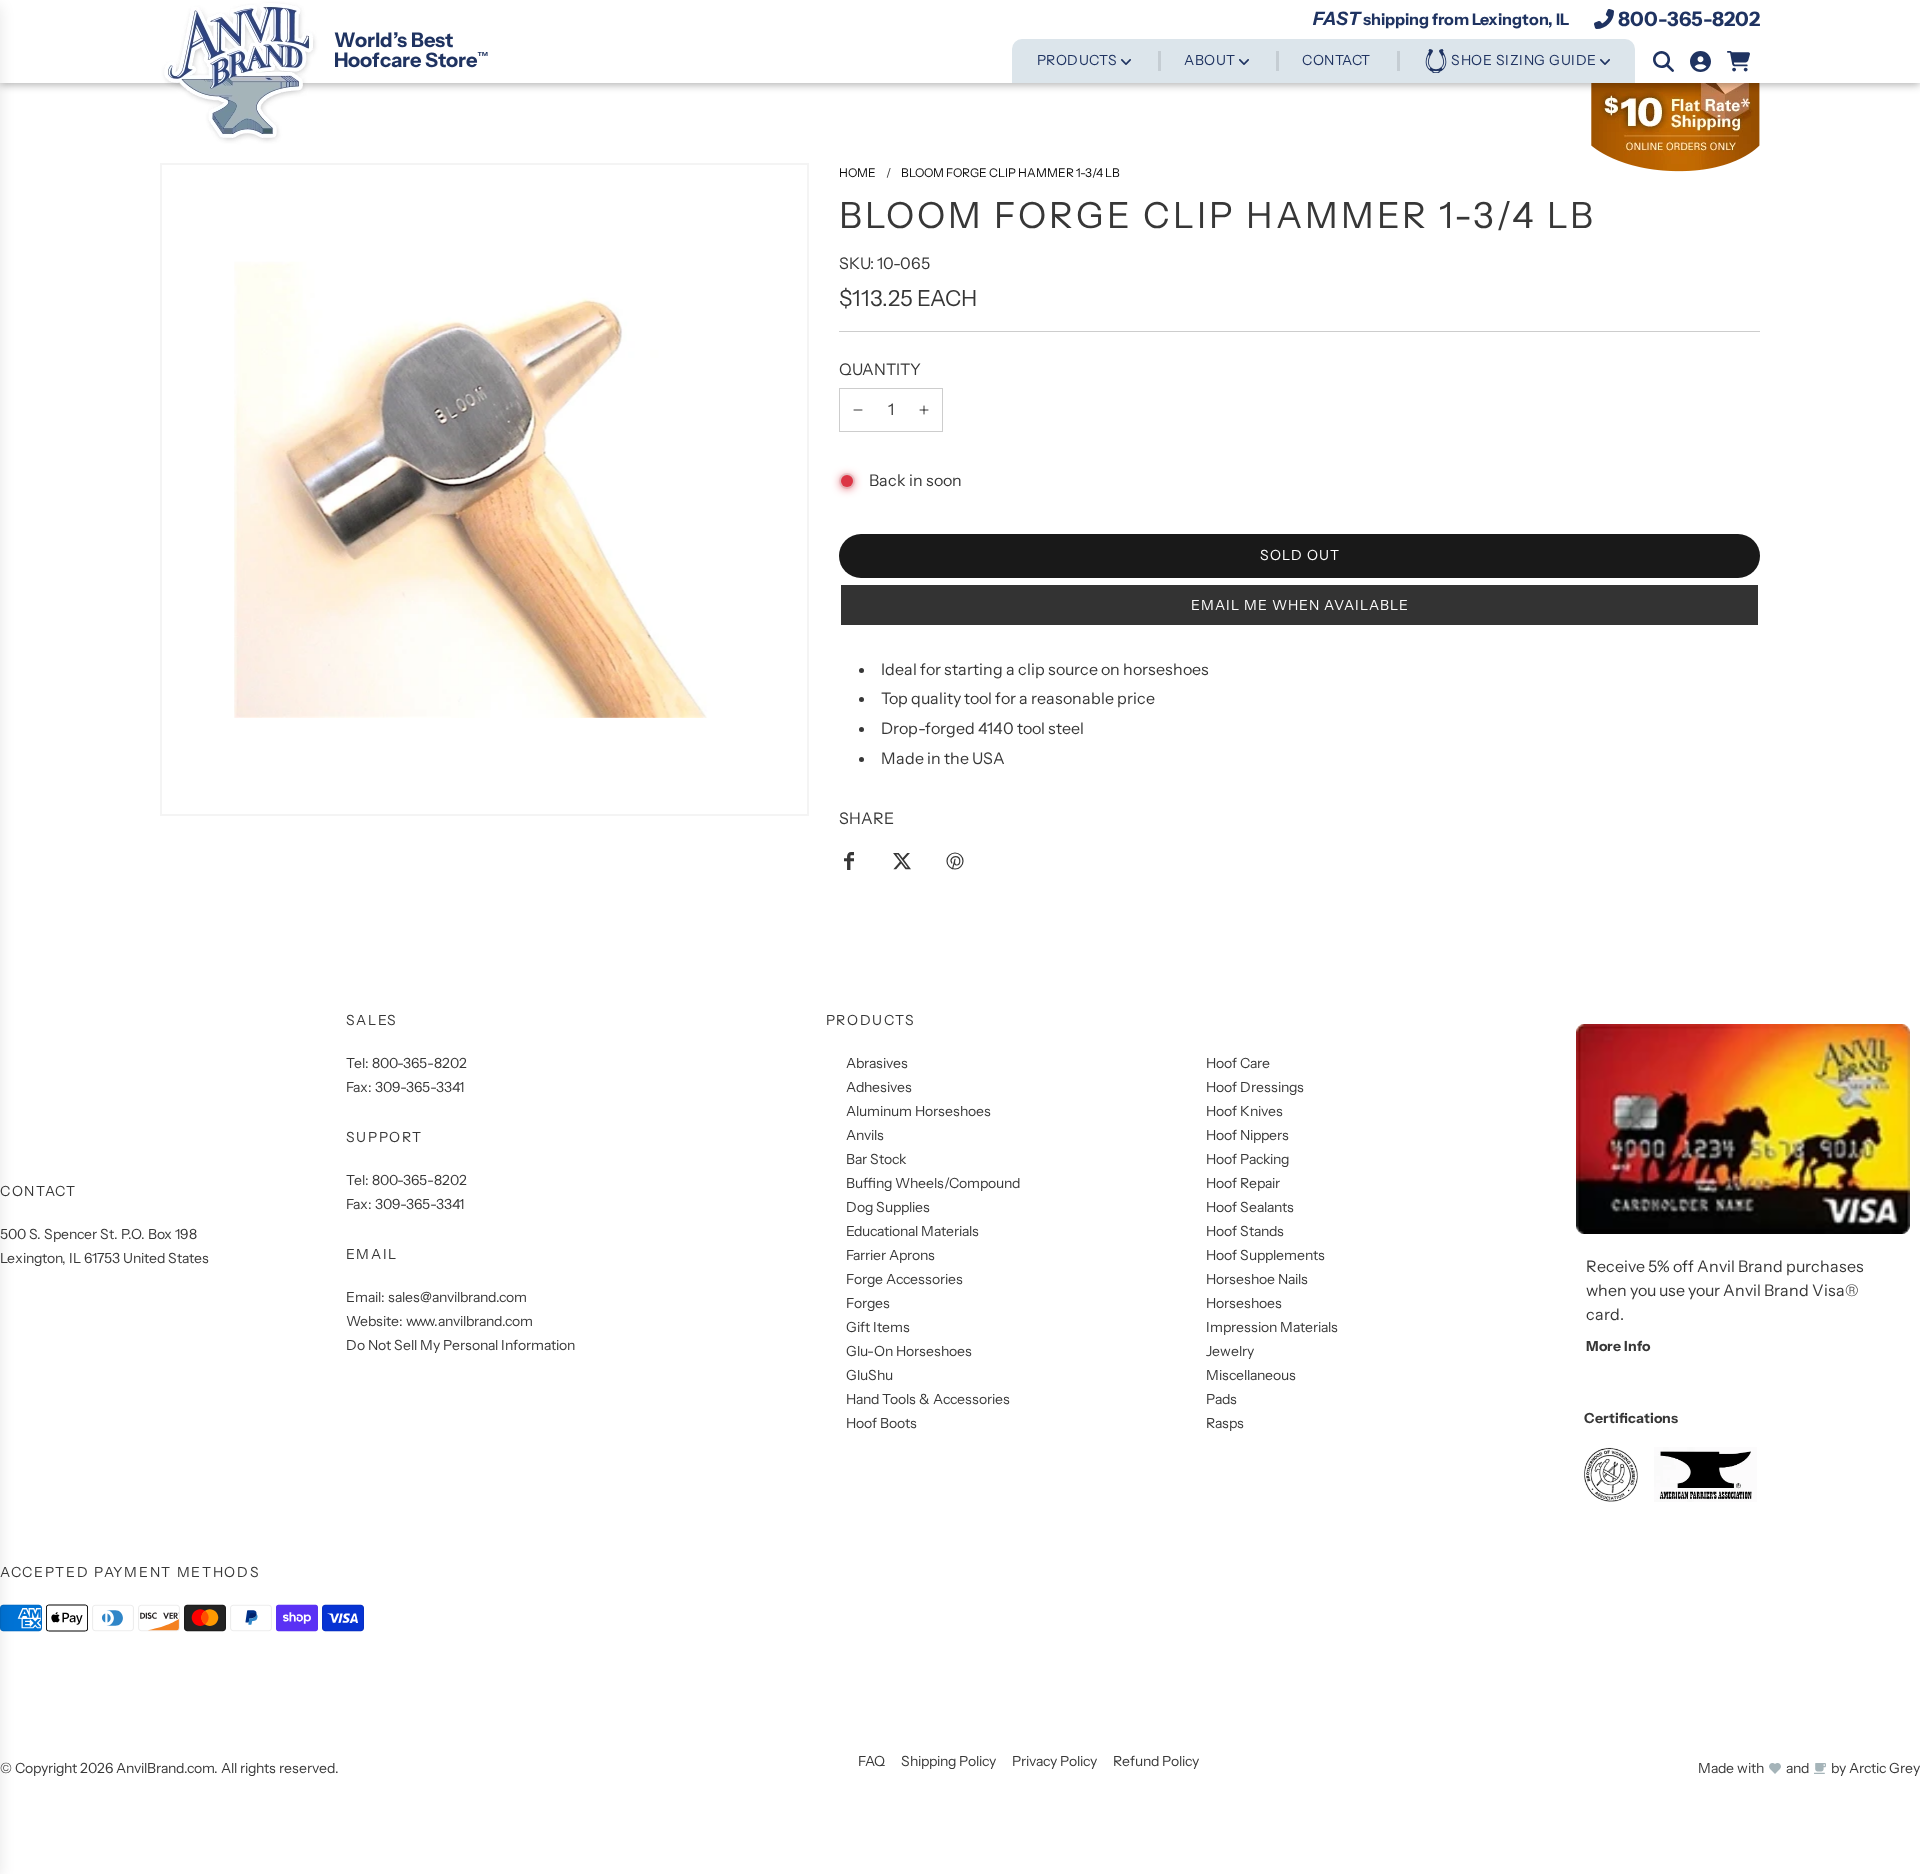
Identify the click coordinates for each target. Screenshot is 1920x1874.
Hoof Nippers (1247, 1135)
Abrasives (877, 1063)
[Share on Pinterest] (955, 860)
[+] (924, 410)
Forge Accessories (904, 1279)
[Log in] (1700, 61)
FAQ (871, 1761)
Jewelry (1230, 1351)
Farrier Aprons (890, 1255)
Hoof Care (1238, 1063)
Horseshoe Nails (1257, 1279)
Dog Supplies (888, 1207)
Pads (1221, 1399)
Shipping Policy (948, 1761)
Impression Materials (1272, 1327)
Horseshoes (1244, 1303)
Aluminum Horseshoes (918, 1111)
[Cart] (1739, 61)
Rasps (1225, 1423)
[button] (1299, 605)
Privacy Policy (1054, 1761)
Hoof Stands (1245, 1231)
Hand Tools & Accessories (928, 1399)
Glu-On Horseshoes (909, 1351)
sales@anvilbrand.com (457, 1297)
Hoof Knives (1244, 1111)
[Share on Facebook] (849, 860)
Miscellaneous (1251, 1375)
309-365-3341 (419, 1087)
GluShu (869, 1375)
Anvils (865, 1135)
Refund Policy (1156, 1761)
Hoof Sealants (1250, 1207)
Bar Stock (876, 1159)
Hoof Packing (1247, 1159)
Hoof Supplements (1265, 1255)
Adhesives (879, 1087)
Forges (868, 1303)
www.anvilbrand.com (469, 1321)
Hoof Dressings (1255, 1087)
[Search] (1663, 61)
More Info (1618, 1346)
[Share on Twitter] (902, 860)
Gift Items (878, 1327)
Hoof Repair (1243, 1183)
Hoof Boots (881, 1423)
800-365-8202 (1689, 19)
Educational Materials (912, 1231)
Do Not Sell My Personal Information (460, 1345)
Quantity (880, 369)
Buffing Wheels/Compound (933, 1183)
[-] (858, 410)
